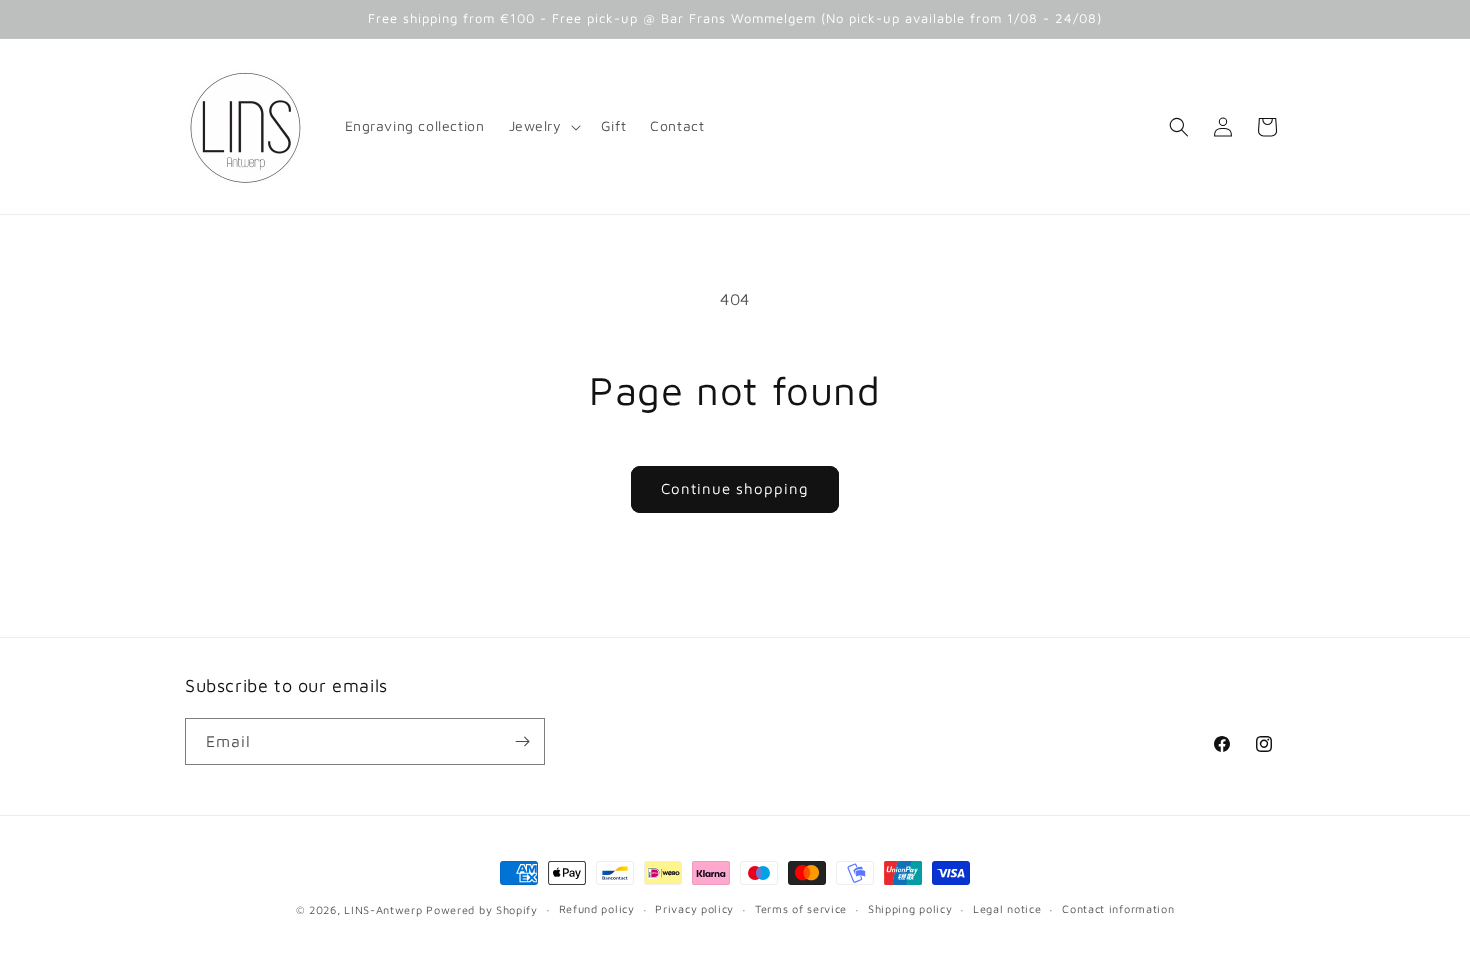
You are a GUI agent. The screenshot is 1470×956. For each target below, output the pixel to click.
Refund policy (597, 908)
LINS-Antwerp (383, 909)
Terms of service (801, 908)
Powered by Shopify (482, 909)
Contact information (1118, 908)
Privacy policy (694, 908)
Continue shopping (735, 488)
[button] (543, 126)
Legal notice (1007, 908)
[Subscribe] (522, 741)
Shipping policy (910, 908)
